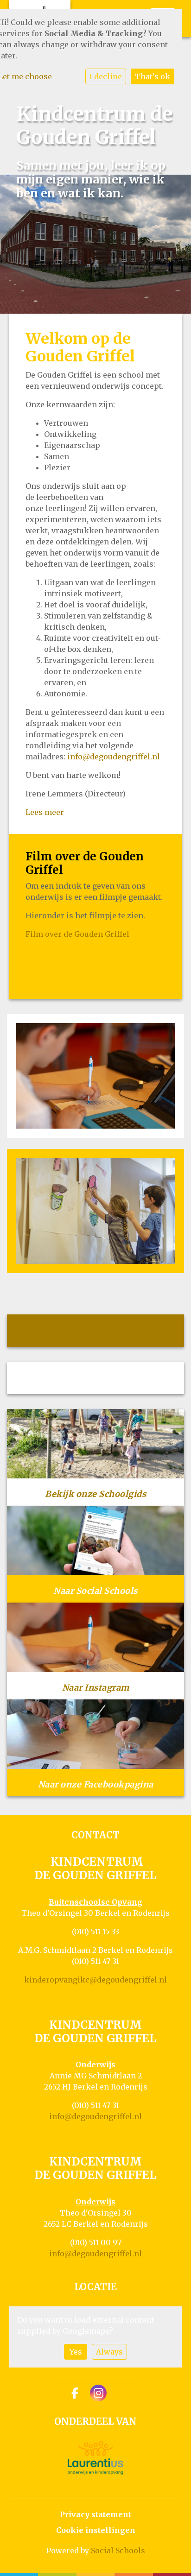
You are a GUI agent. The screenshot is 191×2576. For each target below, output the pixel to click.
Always (109, 2352)
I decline (106, 76)
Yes (76, 2352)
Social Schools (118, 2551)
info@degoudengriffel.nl (114, 757)
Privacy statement (95, 2514)
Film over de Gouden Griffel (77, 934)
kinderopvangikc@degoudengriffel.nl (95, 1980)
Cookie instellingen (96, 2530)
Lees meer (45, 812)
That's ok (153, 76)
